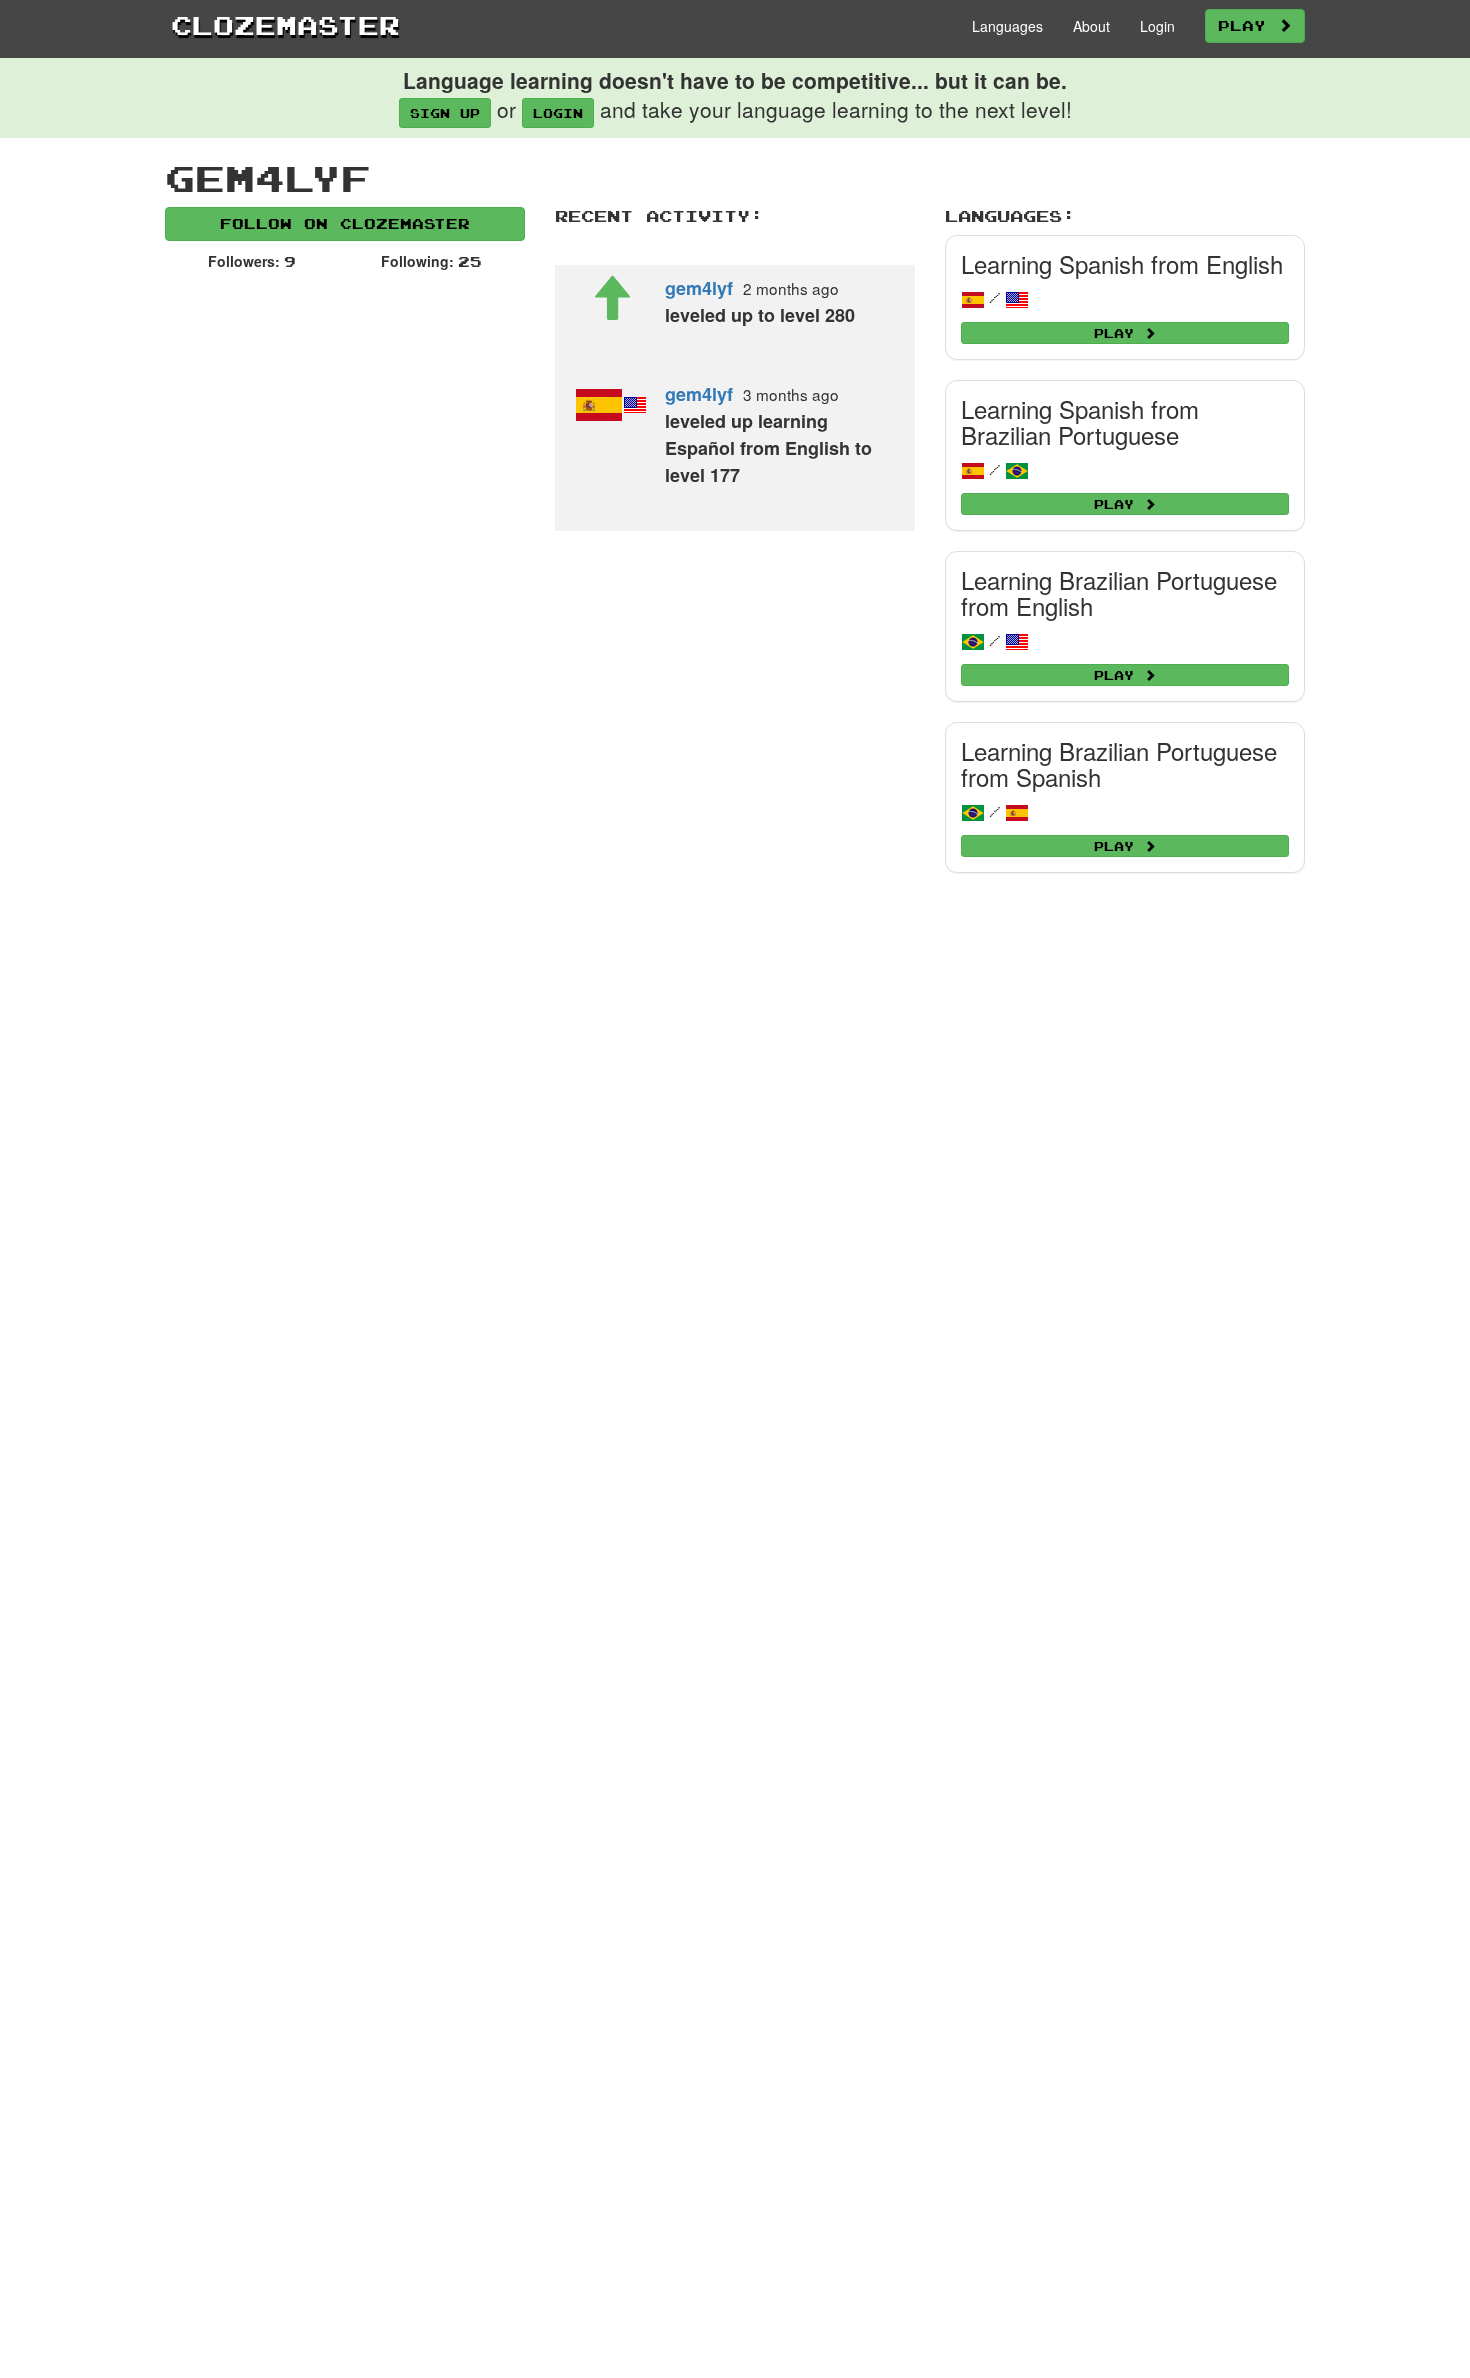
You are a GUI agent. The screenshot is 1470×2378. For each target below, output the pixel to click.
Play (1248, 25)
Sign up (445, 113)
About (1091, 26)
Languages (1007, 26)
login (558, 113)
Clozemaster (285, 25)
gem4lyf (699, 288)
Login (1157, 26)
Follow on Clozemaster (345, 223)
